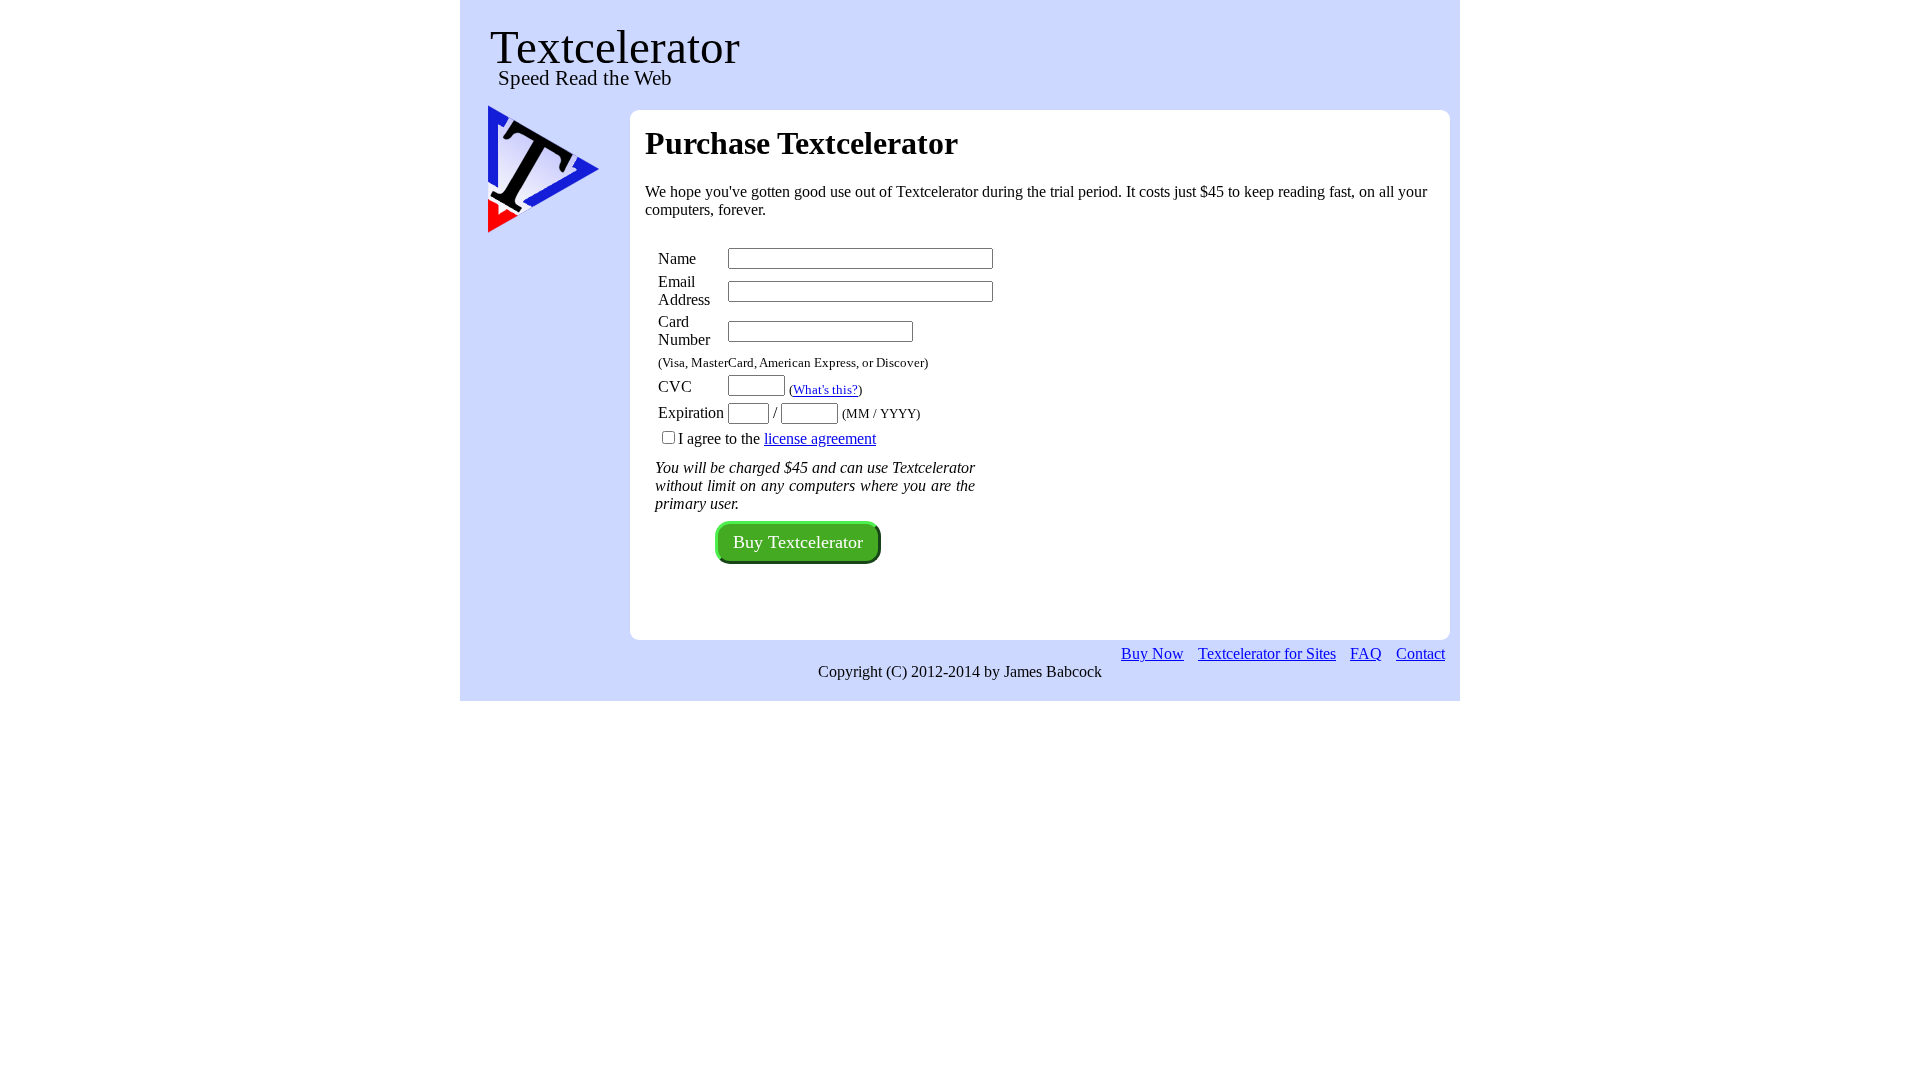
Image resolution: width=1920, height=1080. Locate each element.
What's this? (825, 390)
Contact (1420, 653)
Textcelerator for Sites (1267, 653)
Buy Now (1152, 653)
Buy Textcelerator (798, 542)
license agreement (820, 438)
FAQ (1366, 653)
